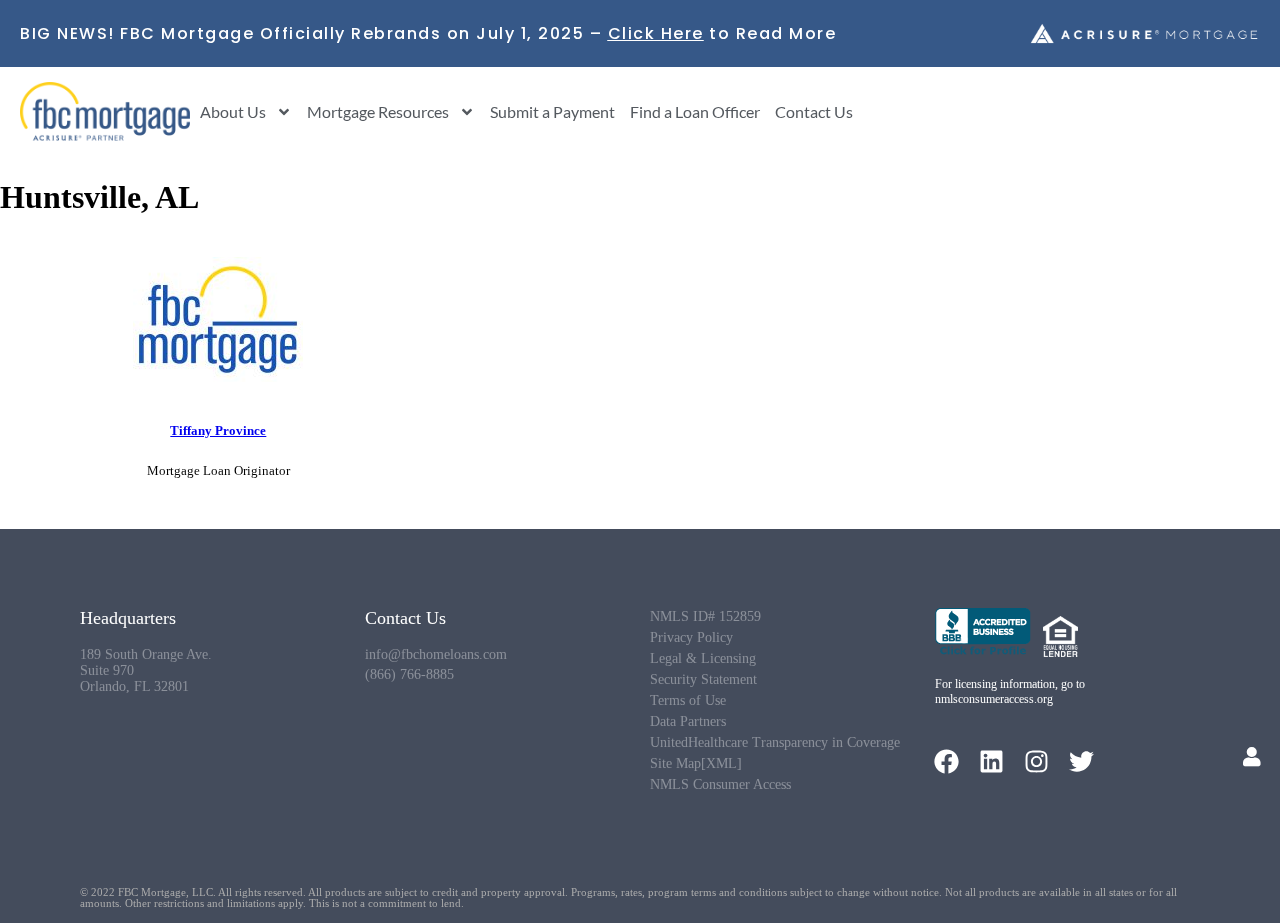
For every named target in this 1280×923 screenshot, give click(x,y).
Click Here (656, 33)
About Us (233, 111)
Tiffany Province (218, 430)
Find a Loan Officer (695, 111)
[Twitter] (1081, 761)
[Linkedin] (991, 761)
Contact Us (814, 111)
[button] (1252, 757)
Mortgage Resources (378, 111)
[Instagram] (1036, 761)
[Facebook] (946, 761)
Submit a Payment (552, 111)
